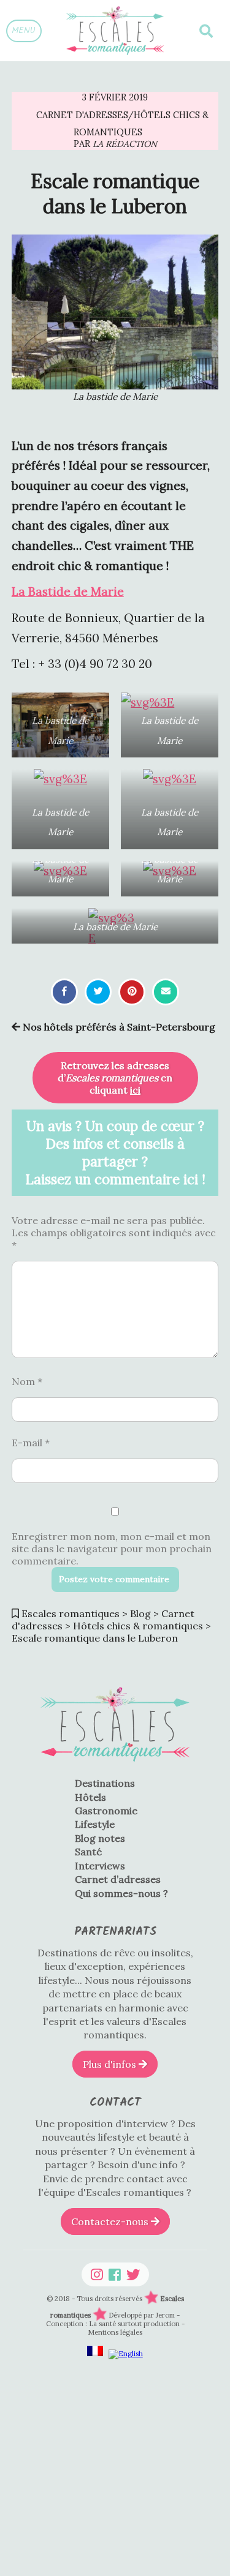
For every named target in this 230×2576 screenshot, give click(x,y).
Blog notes (100, 1838)
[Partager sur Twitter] (98, 991)
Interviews (100, 1866)
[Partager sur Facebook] (64, 991)
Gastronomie (106, 1811)
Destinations (105, 1783)
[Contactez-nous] (166, 991)
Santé (88, 1852)
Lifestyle (95, 1824)
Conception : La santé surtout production (114, 2324)
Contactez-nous (111, 2221)
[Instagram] (97, 2274)
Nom (27, 1381)
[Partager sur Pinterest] (132, 991)
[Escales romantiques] (115, 31)
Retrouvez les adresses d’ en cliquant (115, 1078)
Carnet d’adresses (118, 1879)
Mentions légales (115, 2332)
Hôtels (90, 1797)
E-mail (31, 1443)
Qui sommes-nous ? (121, 1893)
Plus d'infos (111, 2064)
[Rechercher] (206, 31)
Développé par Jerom (143, 2315)
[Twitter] (133, 2274)
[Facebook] (115, 2274)
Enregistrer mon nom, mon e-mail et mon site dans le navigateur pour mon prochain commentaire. (112, 1549)
